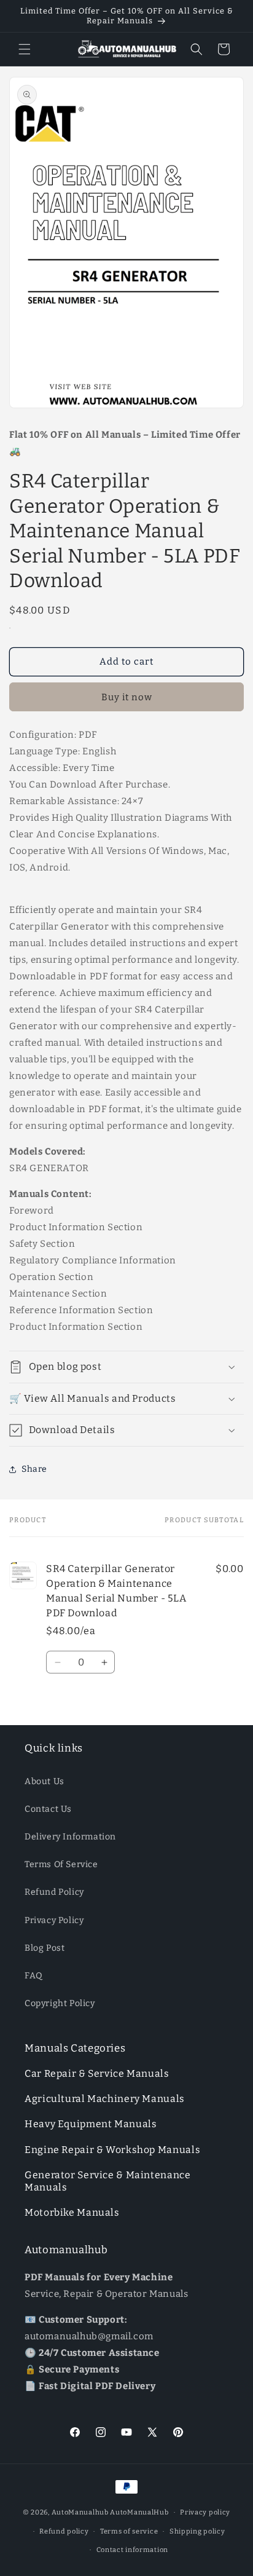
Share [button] (34, 1469)
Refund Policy (54, 1892)
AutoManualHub (139, 2512)
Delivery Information (70, 1837)
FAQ (34, 1976)
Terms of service (129, 2531)
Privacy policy (205, 2512)
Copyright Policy (60, 2003)
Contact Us (48, 1809)
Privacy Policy (54, 1920)
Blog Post (45, 1948)
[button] (25, 49)
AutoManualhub (80, 2512)
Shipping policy (197, 2531)
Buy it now (127, 697)
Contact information (132, 2550)
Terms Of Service (61, 1864)
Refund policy (64, 2531)
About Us (45, 1781)
